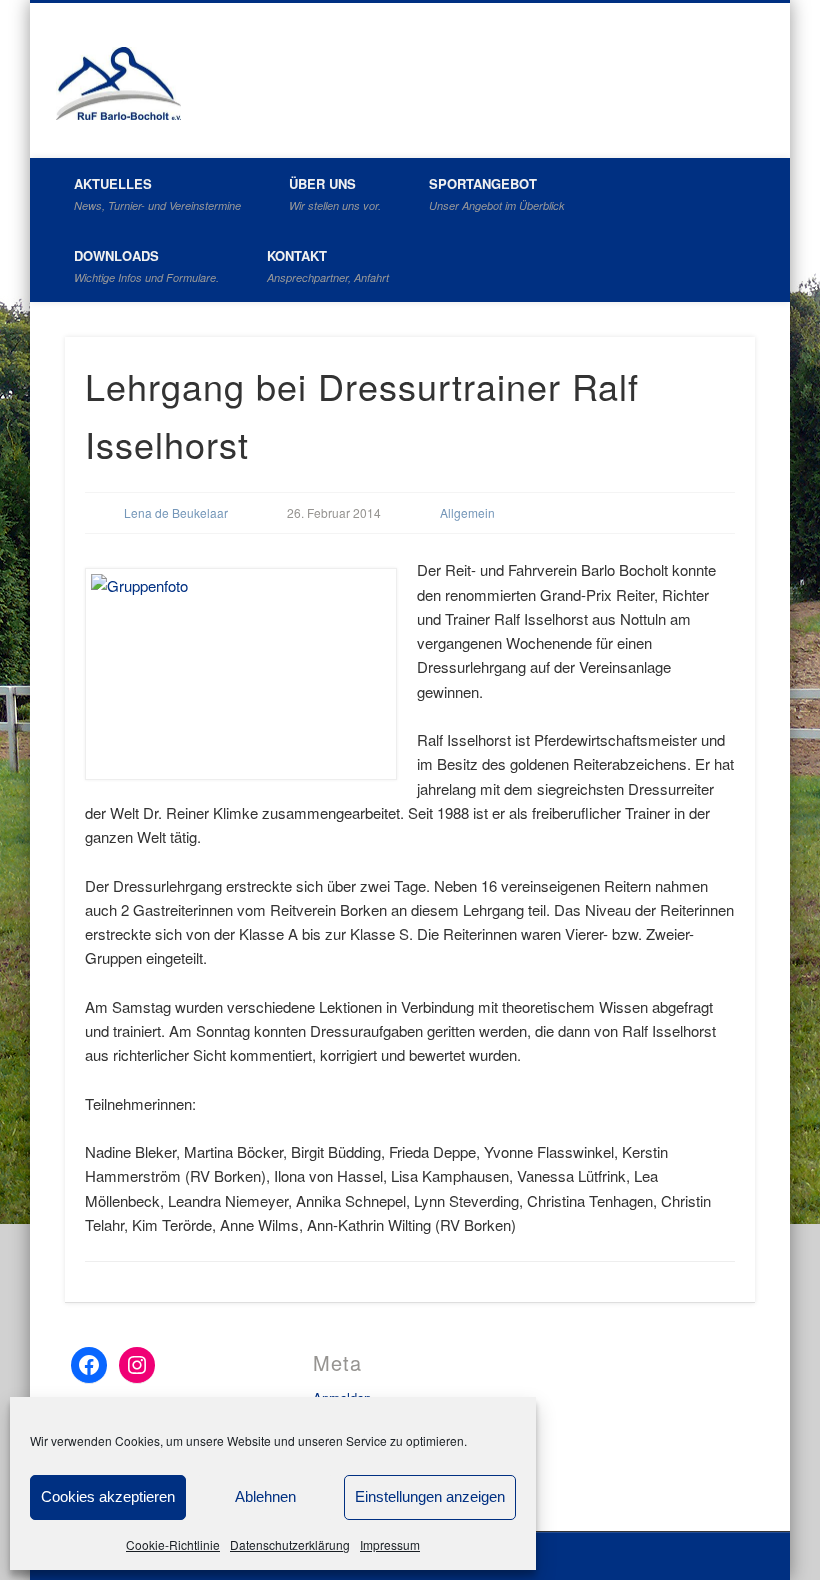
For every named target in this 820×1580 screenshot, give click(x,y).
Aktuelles (157, 193)
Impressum (390, 1544)
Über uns (335, 193)
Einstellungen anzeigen (430, 1496)
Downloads (146, 265)
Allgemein (467, 512)
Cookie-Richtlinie (173, 1544)
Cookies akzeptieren (108, 1496)
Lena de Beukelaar (176, 512)
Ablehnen (265, 1496)
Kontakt (328, 265)
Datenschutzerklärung (290, 1544)
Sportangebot (497, 193)
